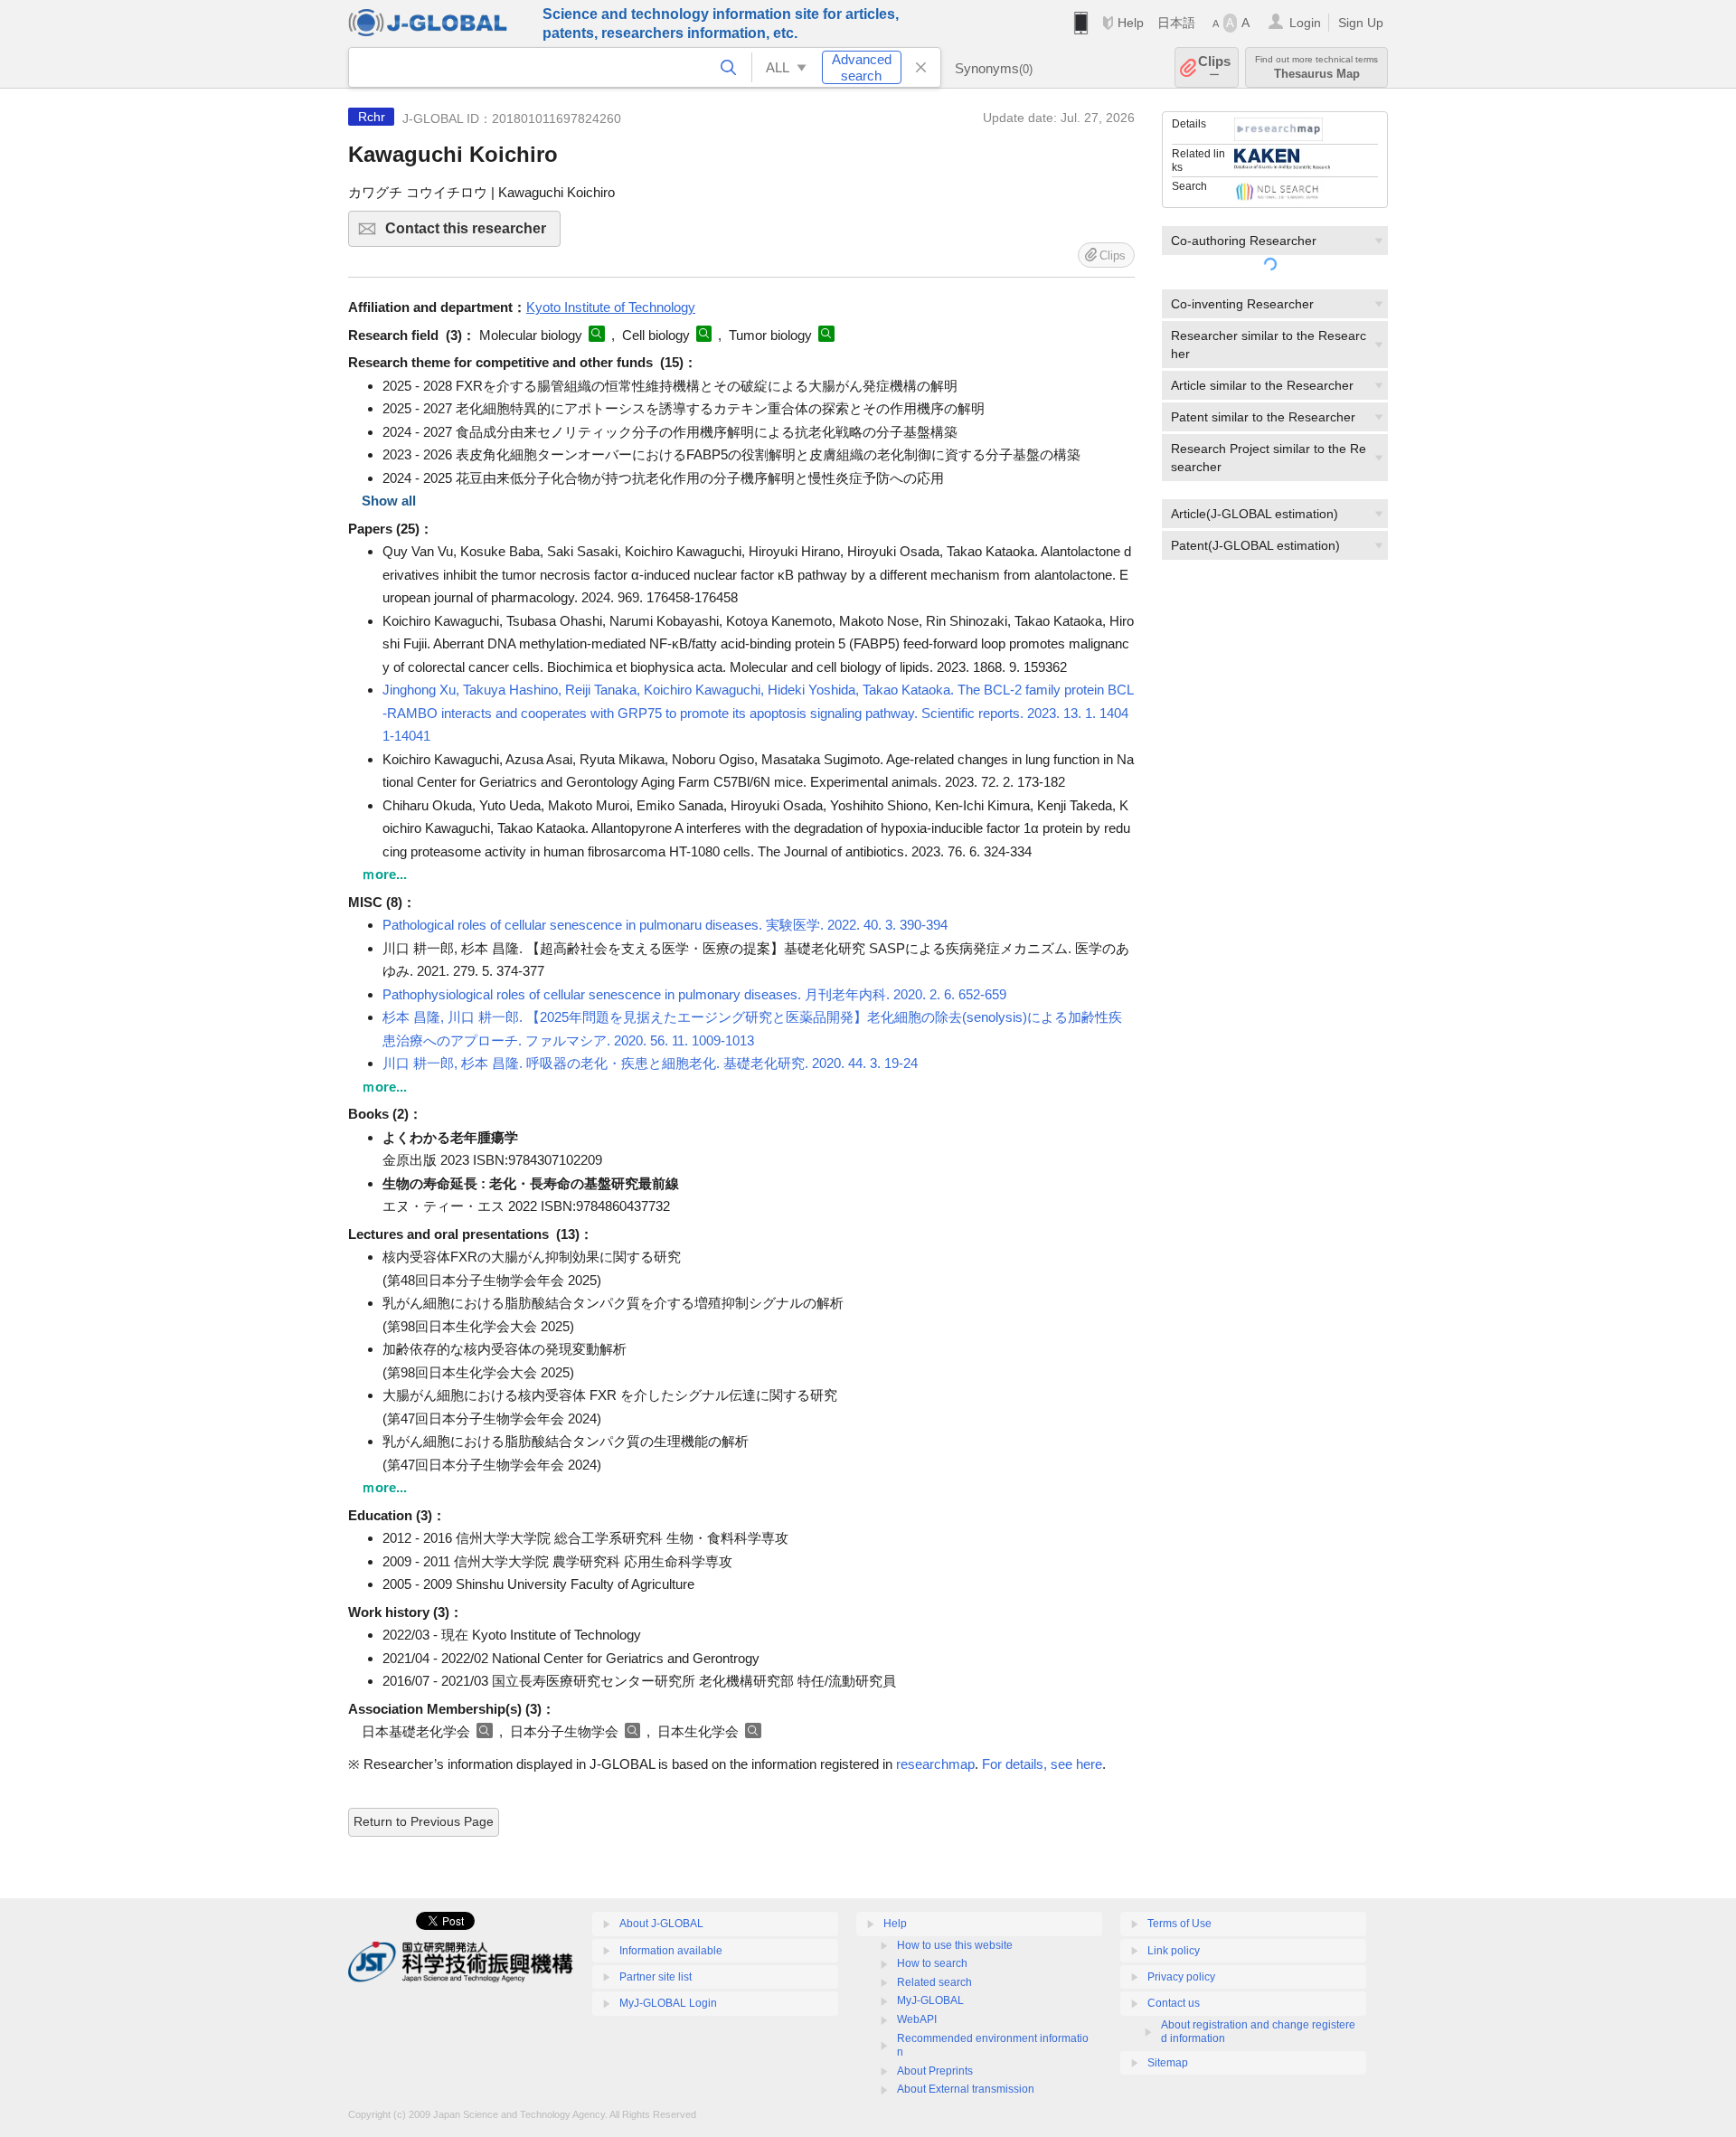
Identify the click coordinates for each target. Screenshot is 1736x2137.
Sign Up (1361, 23)
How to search (932, 1963)
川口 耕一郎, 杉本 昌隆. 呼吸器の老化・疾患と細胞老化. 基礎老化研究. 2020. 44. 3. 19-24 (650, 1063)
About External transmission (966, 2089)
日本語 (1176, 23)
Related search (934, 1982)
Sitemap (1168, 2063)
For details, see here (1042, 1764)
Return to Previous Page (424, 1821)
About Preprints (935, 2071)
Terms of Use (1179, 1924)
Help (1131, 23)
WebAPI (917, 2019)
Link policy (1174, 1951)
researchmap (935, 1764)
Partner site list (656, 1977)
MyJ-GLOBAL (930, 2000)
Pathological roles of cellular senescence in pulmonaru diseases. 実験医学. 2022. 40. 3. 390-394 (665, 925)
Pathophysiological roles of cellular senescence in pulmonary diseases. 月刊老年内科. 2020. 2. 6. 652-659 (694, 994)
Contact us (1174, 2003)
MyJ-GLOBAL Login (668, 2003)
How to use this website (955, 1945)
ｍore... (384, 874)
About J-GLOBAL (661, 1924)
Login (1305, 23)
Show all (389, 501)
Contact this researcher (473, 234)
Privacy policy (1181, 1977)
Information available (671, 1951)
